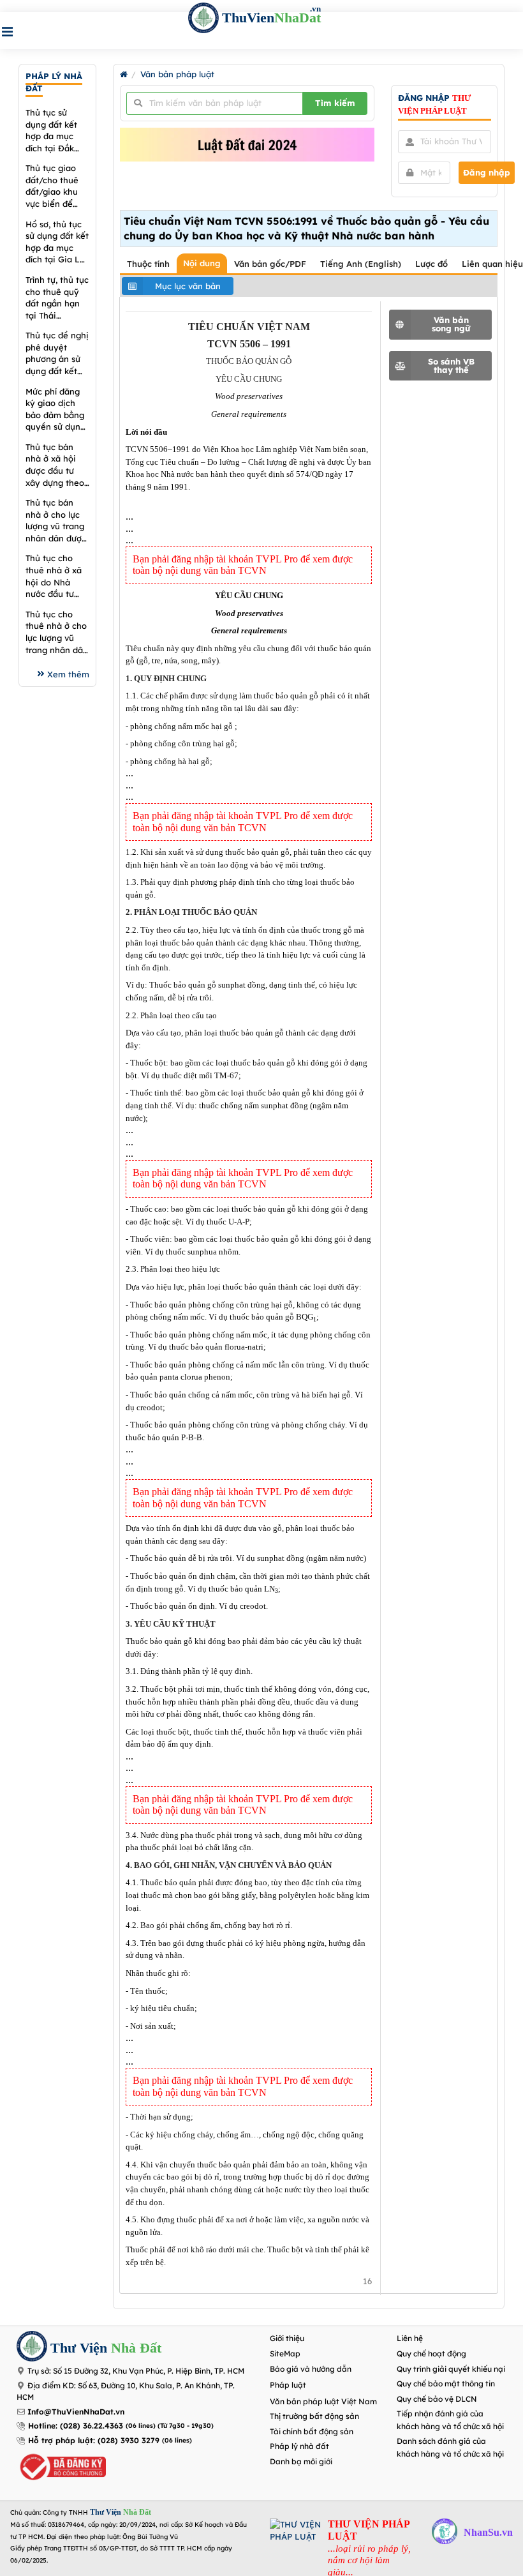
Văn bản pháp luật (177, 74)
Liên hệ (410, 2338)
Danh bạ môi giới (301, 2461)
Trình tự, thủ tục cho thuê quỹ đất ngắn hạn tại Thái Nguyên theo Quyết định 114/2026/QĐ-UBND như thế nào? (57, 298)
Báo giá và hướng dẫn (311, 2369)
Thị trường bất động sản (314, 2416)
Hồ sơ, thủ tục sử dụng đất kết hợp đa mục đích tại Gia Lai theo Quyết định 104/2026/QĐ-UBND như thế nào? (57, 242)
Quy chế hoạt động (431, 2354)
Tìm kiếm (335, 103)
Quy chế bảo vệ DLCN (437, 2399)
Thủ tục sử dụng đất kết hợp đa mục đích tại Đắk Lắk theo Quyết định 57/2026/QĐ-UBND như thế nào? (57, 131)
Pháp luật (288, 2385)
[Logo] (32, 2348)
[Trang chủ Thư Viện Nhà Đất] (124, 74)
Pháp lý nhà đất (299, 2446)
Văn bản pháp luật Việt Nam (323, 2401)
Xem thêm (68, 674)
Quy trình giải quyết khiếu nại (451, 2369)
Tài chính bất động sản (312, 2431)
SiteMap (285, 2354)
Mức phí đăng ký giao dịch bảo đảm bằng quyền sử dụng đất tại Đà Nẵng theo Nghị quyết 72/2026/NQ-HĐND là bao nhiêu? (55, 410)
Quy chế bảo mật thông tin (446, 2384)
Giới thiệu (287, 2338)
